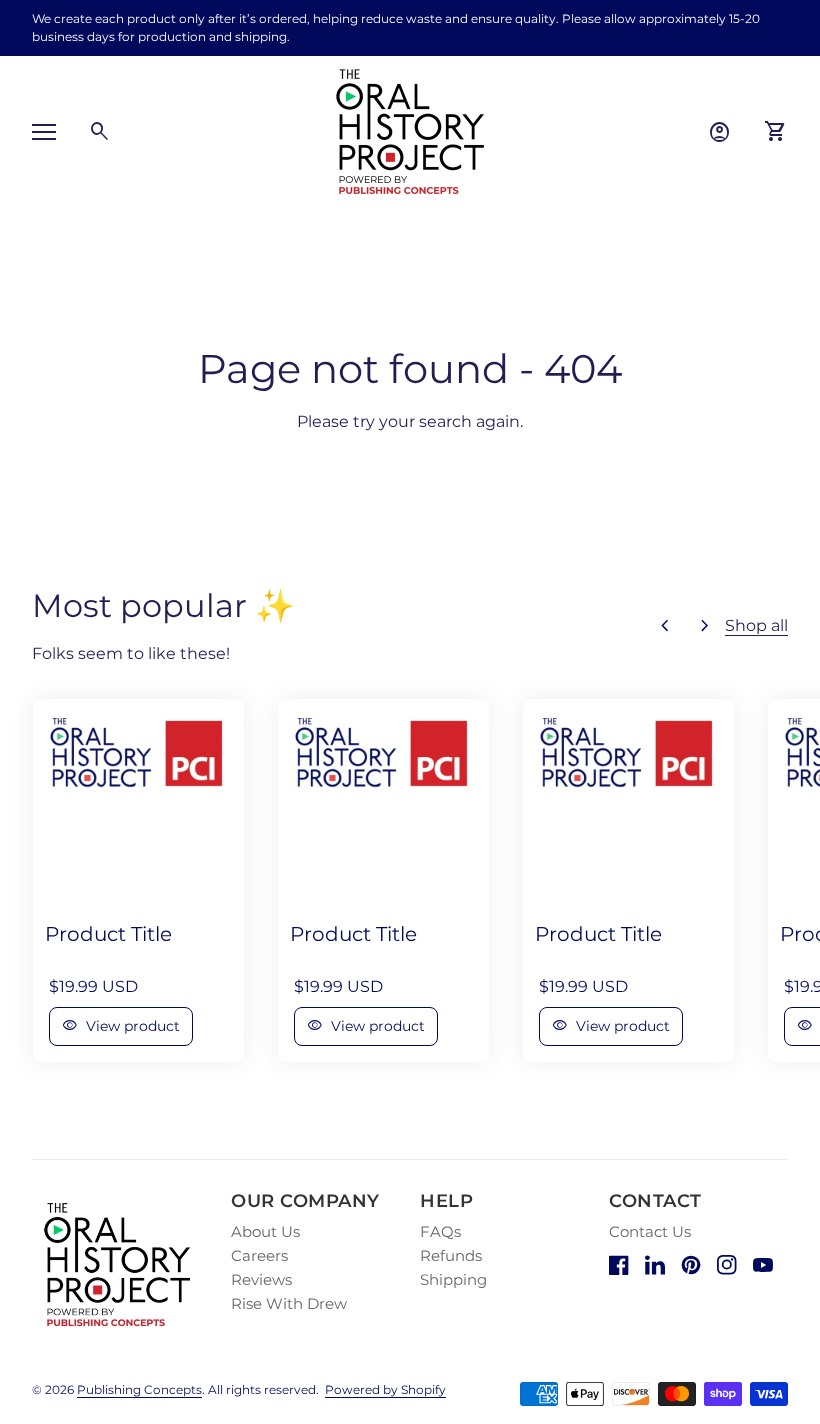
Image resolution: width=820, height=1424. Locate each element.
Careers (259, 1255)
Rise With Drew (289, 1303)
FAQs (440, 1231)
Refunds (451, 1255)
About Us (265, 1231)
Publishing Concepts (139, 1389)
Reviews (261, 1279)
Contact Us (650, 1231)
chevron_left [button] (665, 626)
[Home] (410, 130)
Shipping (453, 1279)
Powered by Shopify (385, 1389)
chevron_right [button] (705, 626)
